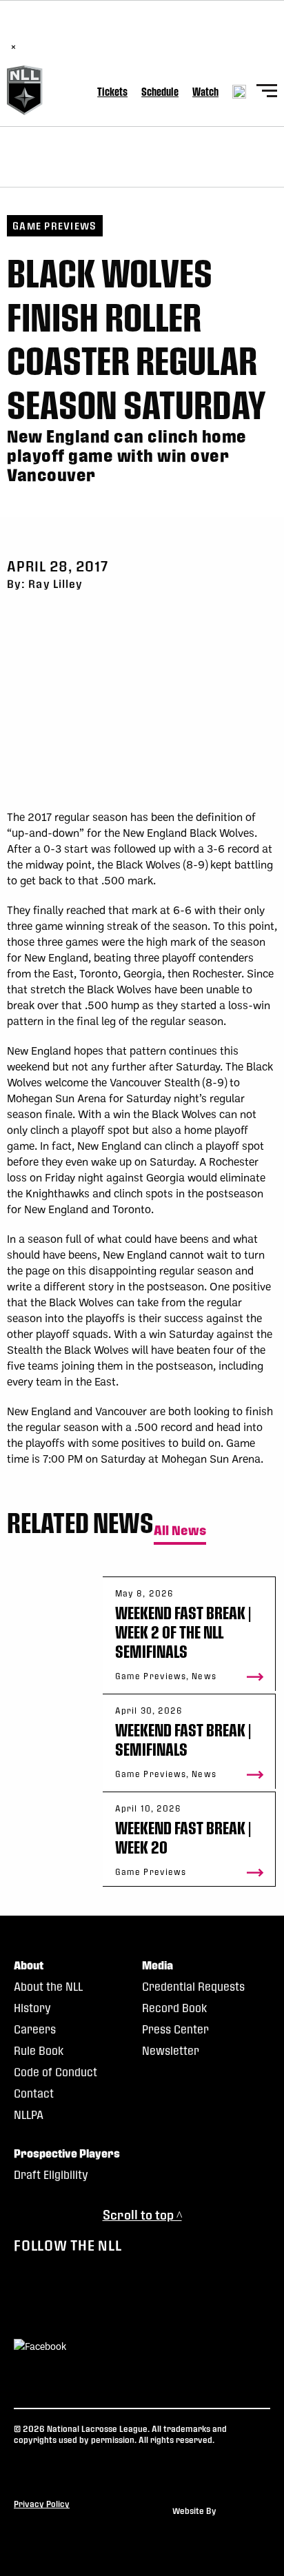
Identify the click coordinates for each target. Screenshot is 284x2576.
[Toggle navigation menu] (267, 93)
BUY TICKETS (164, 32)
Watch (205, 91)
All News (180, 1531)
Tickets (112, 91)
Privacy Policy (42, 2504)
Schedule (160, 91)
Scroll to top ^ (142, 2214)
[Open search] (239, 92)
